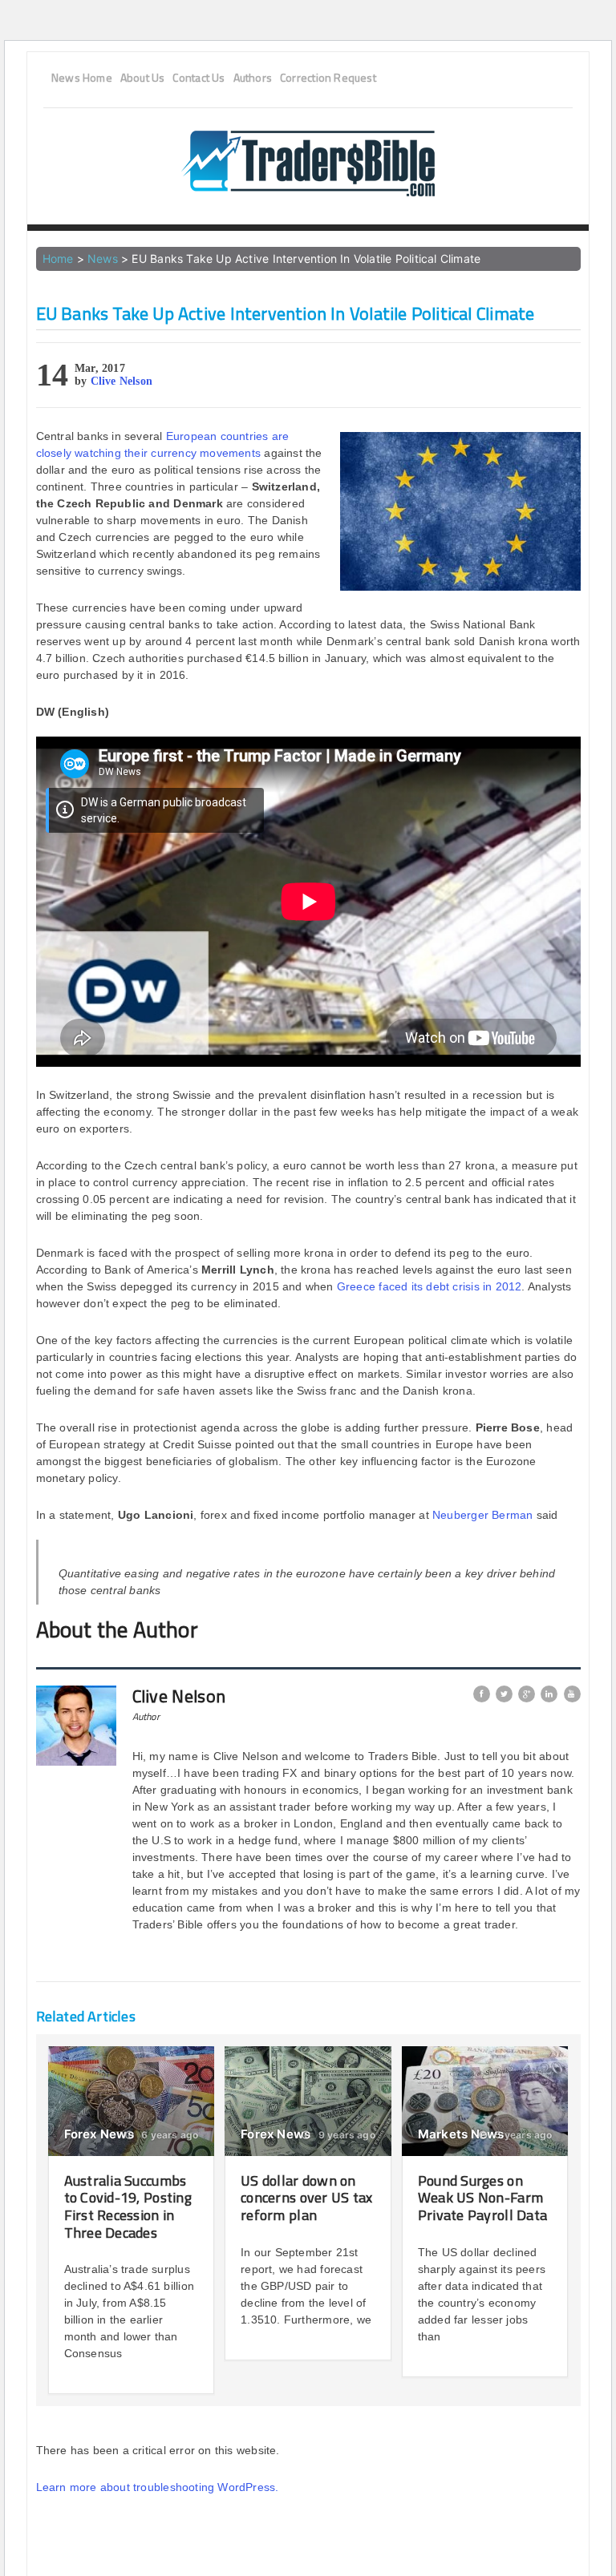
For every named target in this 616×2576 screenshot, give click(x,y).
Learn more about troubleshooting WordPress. (158, 2487)
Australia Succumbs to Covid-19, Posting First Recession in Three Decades (128, 2207)
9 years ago (345, 2135)
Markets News (461, 2134)
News (103, 258)
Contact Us (199, 78)
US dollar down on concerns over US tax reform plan (306, 2198)
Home (58, 258)
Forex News (99, 2134)
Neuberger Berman (482, 1515)
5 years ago (522, 2135)
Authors (253, 78)
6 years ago (168, 2135)
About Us (143, 78)
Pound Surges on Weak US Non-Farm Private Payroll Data (482, 2198)
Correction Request (328, 78)
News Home (82, 78)
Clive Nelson (122, 381)
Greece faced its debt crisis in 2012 (430, 1286)
